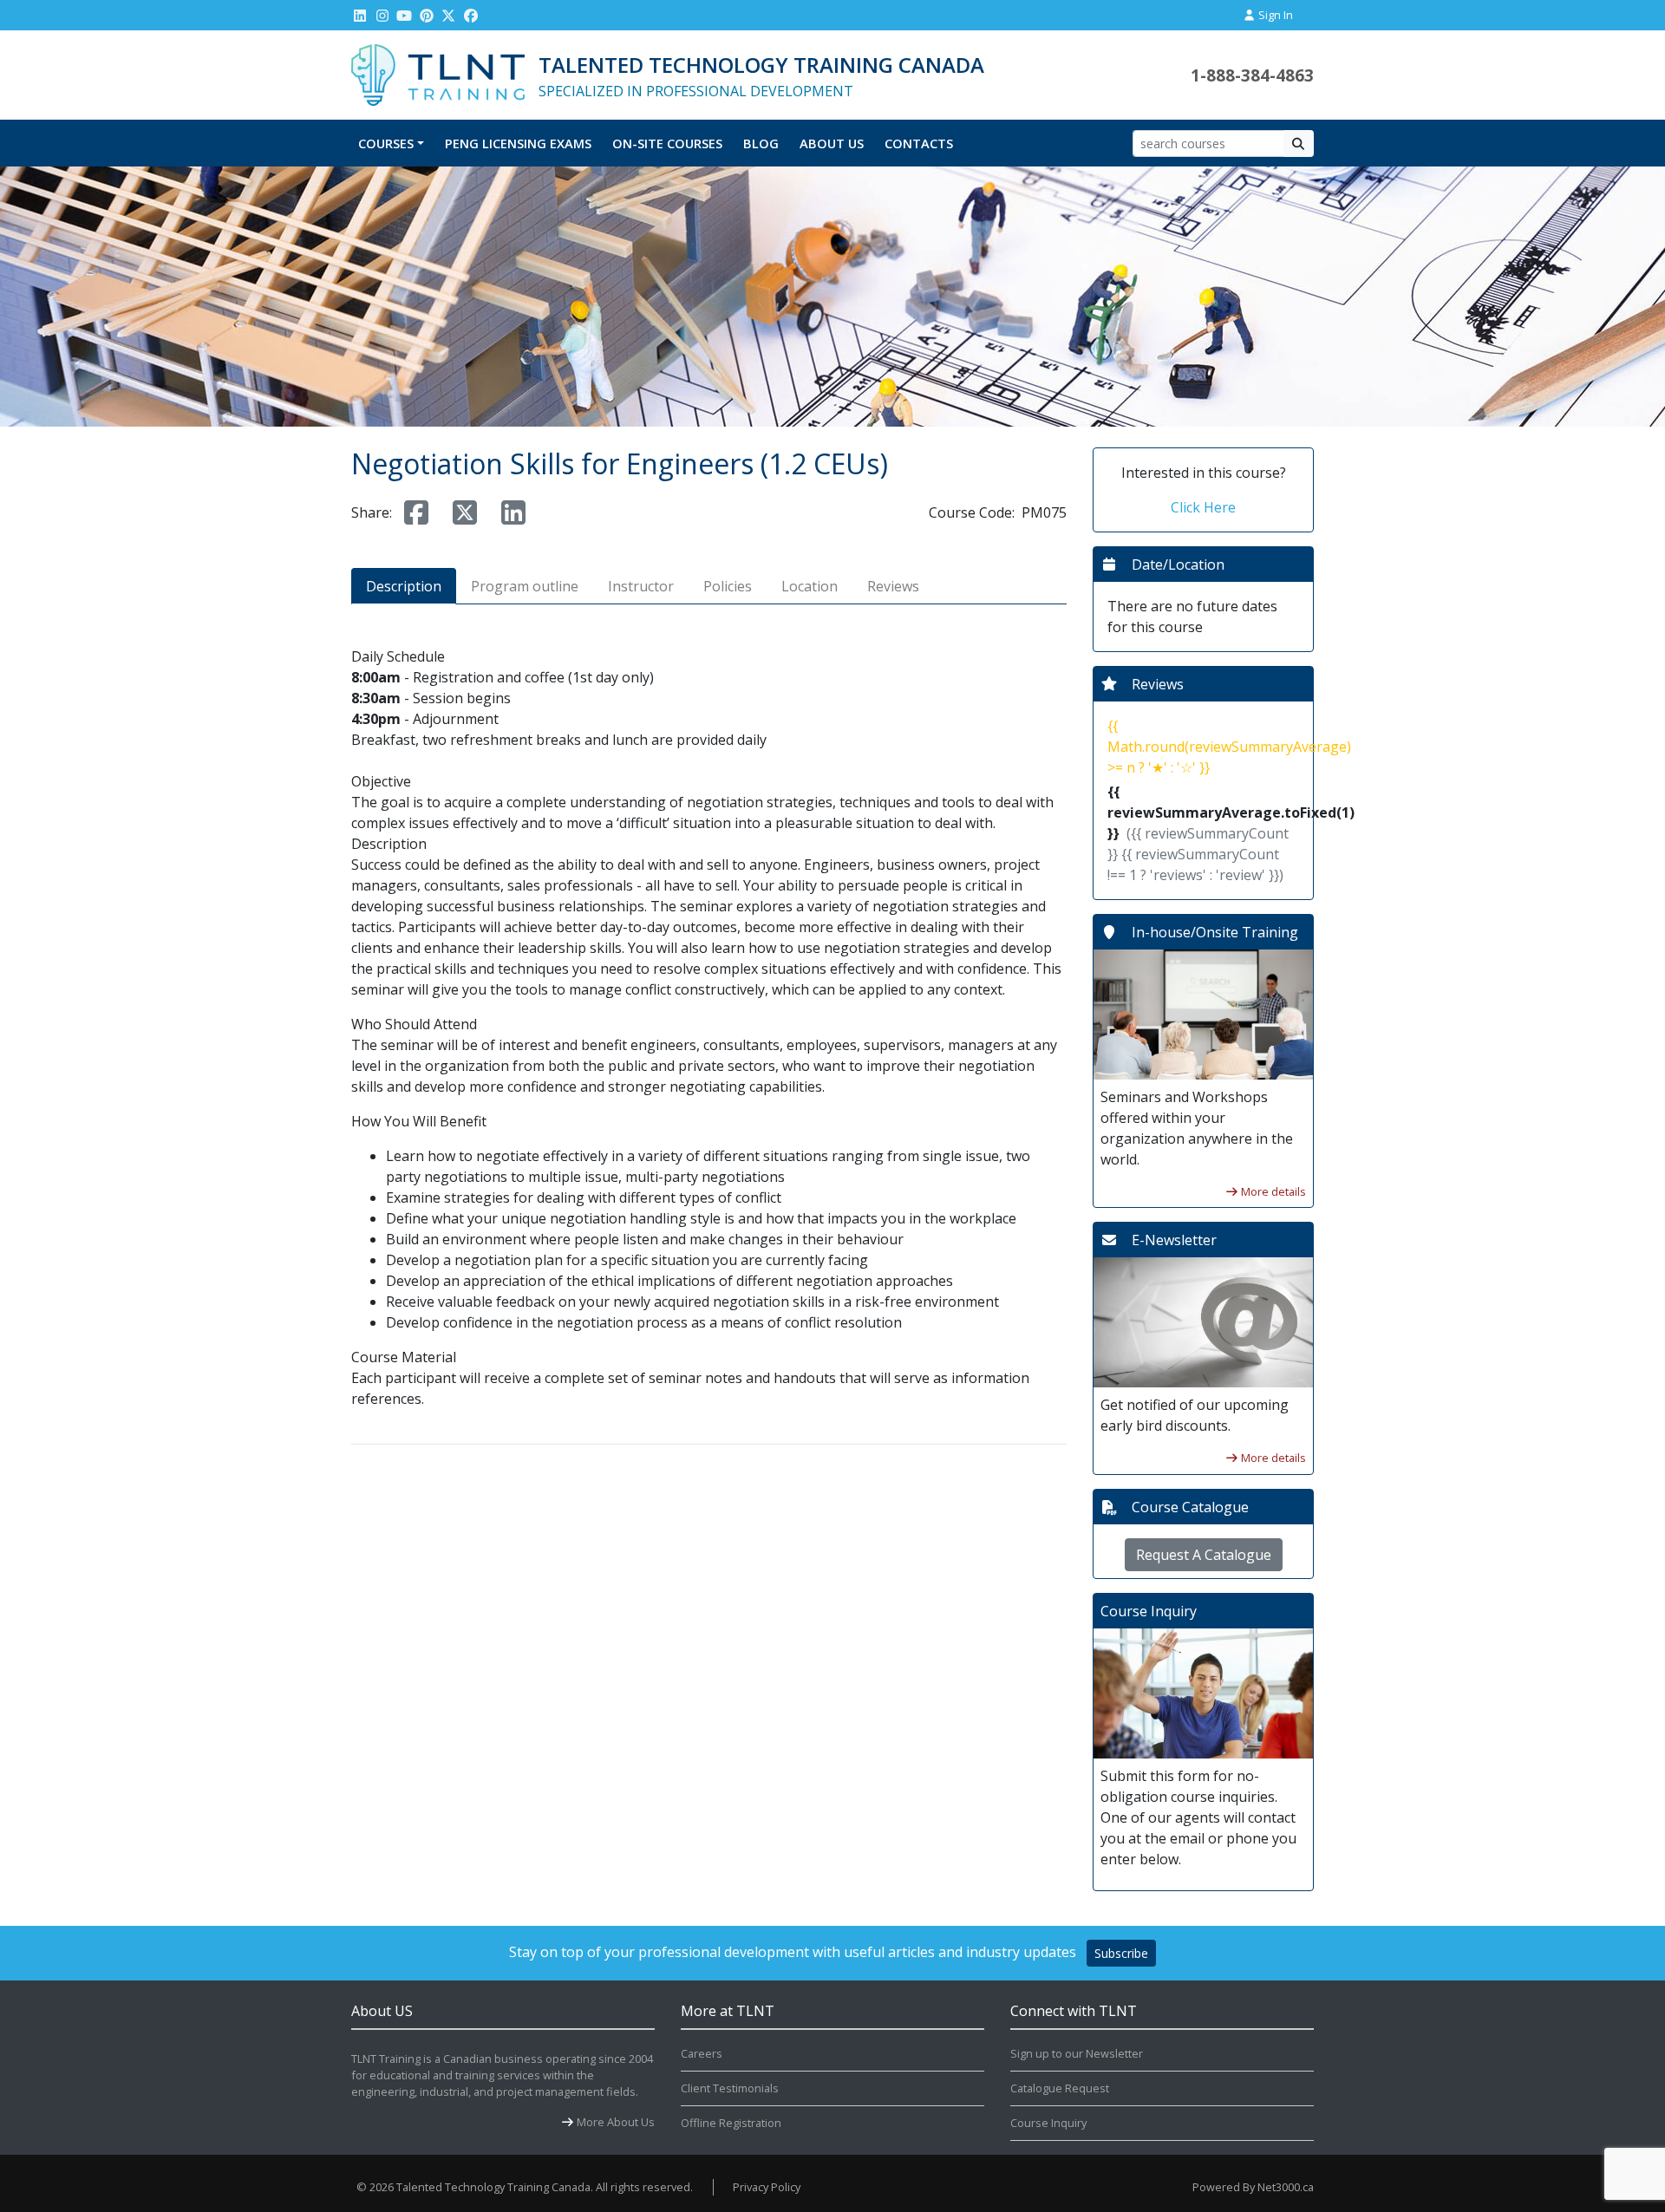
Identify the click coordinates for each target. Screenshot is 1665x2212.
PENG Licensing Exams (518, 143)
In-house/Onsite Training (1215, 932)
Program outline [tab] (525, 586)
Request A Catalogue (1204, 1555)
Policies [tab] (728, 586)
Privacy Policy (767, 2187)
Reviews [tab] (893, 586)
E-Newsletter (1174, 1240)
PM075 (1044, 512)
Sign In (1274, 15)
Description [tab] (404, 586)
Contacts (919, 143)
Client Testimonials (730, 2088)
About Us (832, 143)
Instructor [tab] (641, 586)
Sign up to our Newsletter (1077, 2053)
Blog (761, 143)
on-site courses (667, 143)
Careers (702, 2053)
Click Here (1203, 507)
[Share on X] (465, 512)
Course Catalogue (1190, 1507)
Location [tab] (810, 586)
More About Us (616, 2122)
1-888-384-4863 (1252, 75)
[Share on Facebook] (416, 512)
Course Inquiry (1048, 2123)
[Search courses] (1299, 144)
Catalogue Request (1060, 2088)
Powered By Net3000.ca (1253, 2187)
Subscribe (1121, 1953)
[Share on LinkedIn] (513, 512)
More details (1273, 1191)
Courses (386, 143)
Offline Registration (731, 2123)
